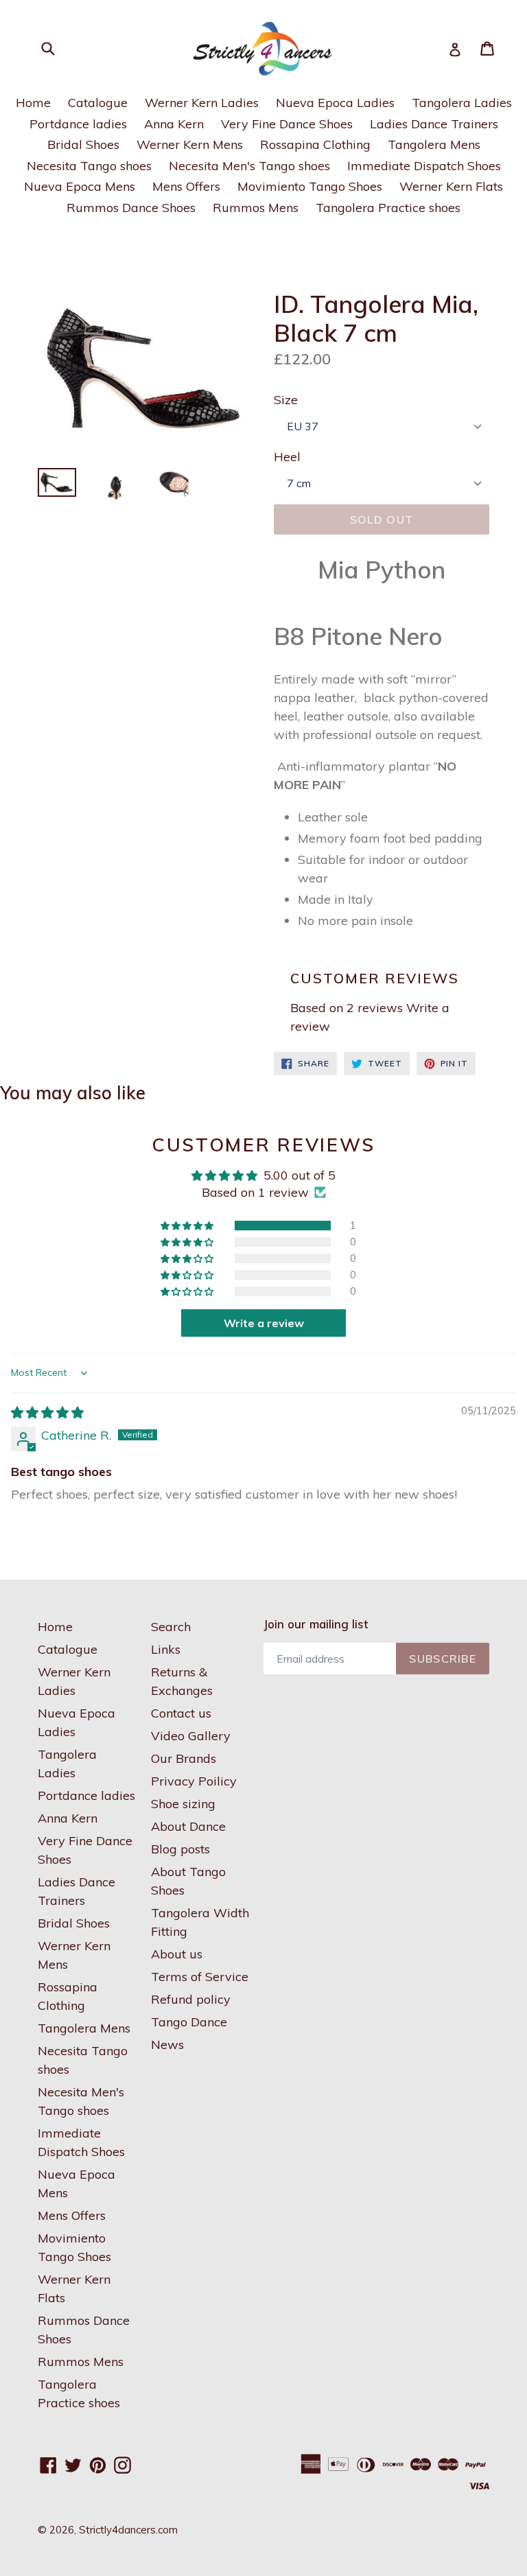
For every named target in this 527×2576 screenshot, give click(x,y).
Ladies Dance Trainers (434, 124)
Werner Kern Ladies (202, 103)
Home (33, 103)
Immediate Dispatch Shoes (424, 166)
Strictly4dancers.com (128, 2530)
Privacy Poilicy (194, 1781)
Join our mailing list (316, 1624)
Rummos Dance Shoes (131, 208)
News (167, 2045)
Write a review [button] (264, 1323)
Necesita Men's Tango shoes (249, 166)
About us (177, 1954)
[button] (188, 1226)
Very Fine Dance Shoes (287, 124)
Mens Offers (186, 186)
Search (171, 1627)
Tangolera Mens (434, 144)
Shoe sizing (183, 1804)
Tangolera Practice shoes (388, 208)
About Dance (188, 1826)
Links (166, 1649)
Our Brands (184, 1758)
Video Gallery (191, 1736)
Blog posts (180, 1849)
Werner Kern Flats (451, 186)
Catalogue (98, 103)
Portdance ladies (78, 124)
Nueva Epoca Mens (80, 186)
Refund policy (191, 1999)
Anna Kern (174, 124)
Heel (287, 457)
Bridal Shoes (83, 144)
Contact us (181, 1713)
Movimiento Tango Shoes (310, 186)
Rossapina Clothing (315, 144)
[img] (47, 1413)
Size (286, 400)
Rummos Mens (256, 208)
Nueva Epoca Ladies (335, 103)
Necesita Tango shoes (89, 166)
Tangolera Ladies (462, 103)
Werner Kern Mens (190, 144)
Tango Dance (189, 2022)
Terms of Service (200, 1977)
